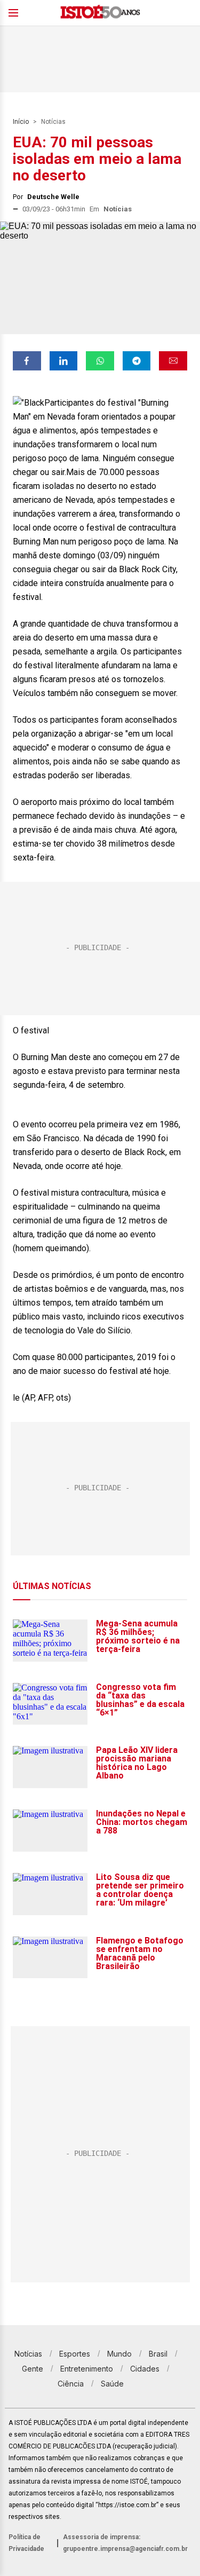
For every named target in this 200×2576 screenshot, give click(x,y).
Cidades (145, 2369)
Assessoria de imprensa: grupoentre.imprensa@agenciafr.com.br (125, 2543)
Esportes (75, 2354)
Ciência (71, 2384)
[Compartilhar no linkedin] (64, 361)
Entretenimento (87, 2369)
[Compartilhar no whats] (100, 361)
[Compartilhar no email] (173, 361)
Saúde (112, 2384)
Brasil (158, 2354)
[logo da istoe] (100, 13)
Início (21, 122)
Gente (33, 2369)
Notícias (53, 122)
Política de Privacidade (26, 2543)
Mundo (119, 2354)
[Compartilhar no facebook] (27, 361)
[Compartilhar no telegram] (137, 361)
